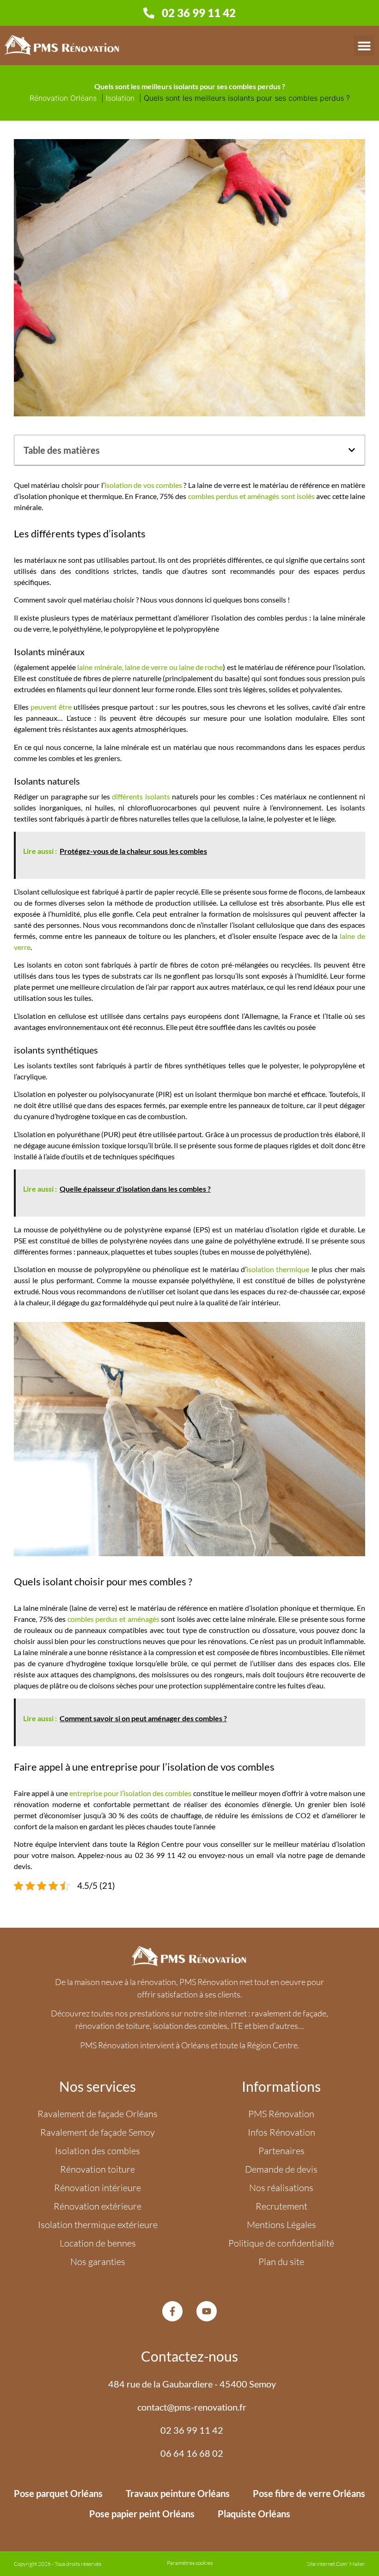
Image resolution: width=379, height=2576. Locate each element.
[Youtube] (207, 2311)
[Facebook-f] (172, 2311)
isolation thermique (278, 1269)
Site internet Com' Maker (336, 2564)
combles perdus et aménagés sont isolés (252, 496)
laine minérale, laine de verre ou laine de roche (150, 667)
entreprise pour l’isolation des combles (131, 1793)
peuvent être (51, 707)
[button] (364, 46)
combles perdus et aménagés (113, 1619)
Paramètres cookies (190, 2563)
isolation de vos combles (143, 485)
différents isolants (141, 796)
